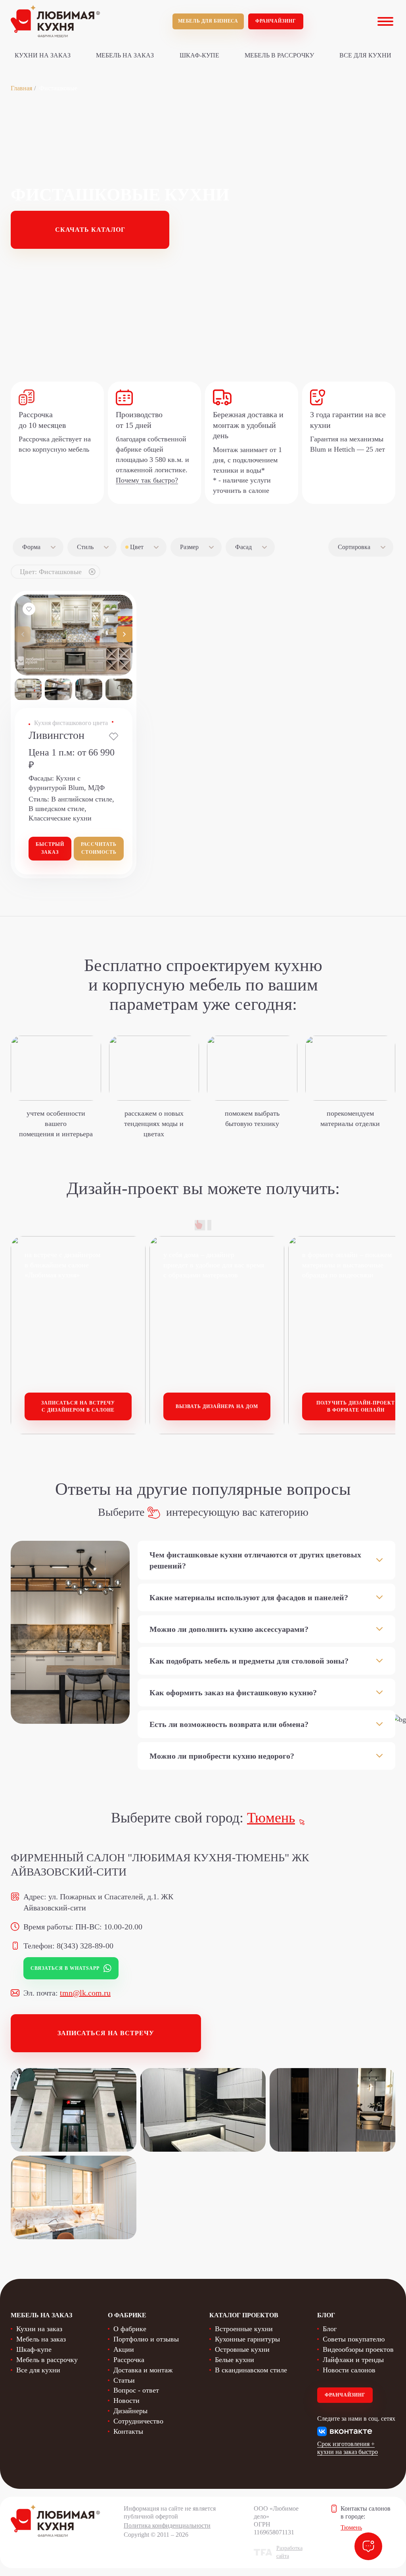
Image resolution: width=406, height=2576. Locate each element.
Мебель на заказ (125, 55)
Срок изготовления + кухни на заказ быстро (348, 2448)
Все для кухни (365, 55)
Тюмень (271, 1818)
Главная (21, 88)
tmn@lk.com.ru (85, 1993)
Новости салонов (349, 2370)
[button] (124, 634)
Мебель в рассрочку (279, 55)
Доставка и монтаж (143, 2370)
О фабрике (130, 2329)
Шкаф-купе (199, 55)
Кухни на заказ (43, 55)
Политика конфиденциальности (167, 2525)
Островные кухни (242, 2349)
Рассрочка (129, 2360)
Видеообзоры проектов (358, 2349)
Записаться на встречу (106, 2033)
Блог (330, 2329)
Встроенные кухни (244, 2329)
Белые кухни (235, 2360)
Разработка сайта (289, 2552)
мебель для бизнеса (208, 21)
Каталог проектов (244, 2315)
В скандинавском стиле (251, 2370)
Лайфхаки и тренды (353, 2360)
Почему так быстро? (147, 480)
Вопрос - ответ (136, 2390)
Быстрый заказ (50, 848)
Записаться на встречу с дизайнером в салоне (78, 1407)
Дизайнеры (130, 2411)
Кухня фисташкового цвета (71, 723)
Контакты (128, 2431)
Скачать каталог (90, 230)
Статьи (124, 2380)
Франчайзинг (276, 21)
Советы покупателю (354, 2339)
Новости (126, 2400)
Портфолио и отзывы (146, 2339)
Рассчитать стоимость (99, 848)
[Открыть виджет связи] (368, 2546)
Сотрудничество (138, 2421)
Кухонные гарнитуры (247, 2339)
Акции (124, 2349)
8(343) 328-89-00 (85, 1946)
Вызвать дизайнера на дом (217, 1406)
